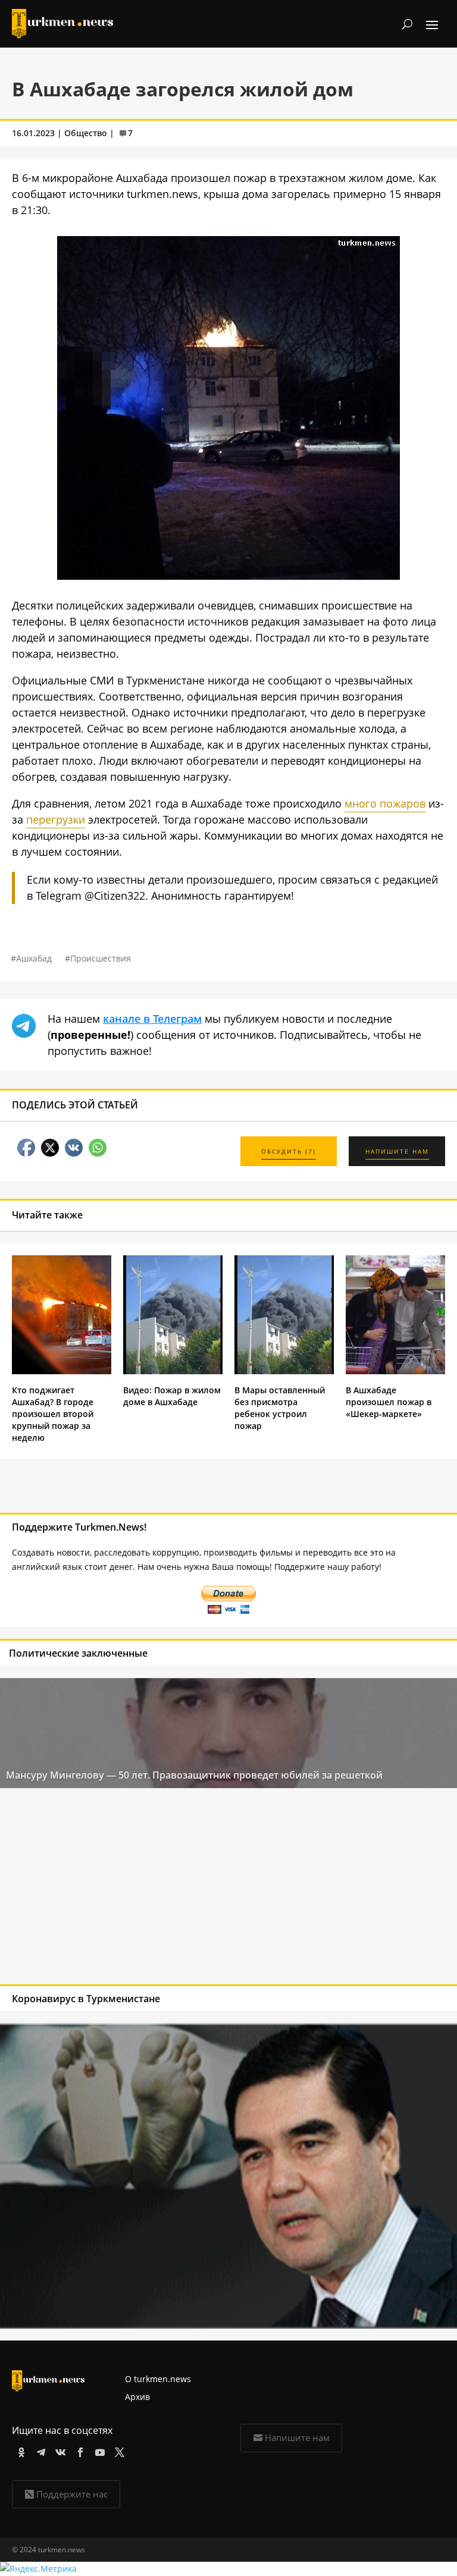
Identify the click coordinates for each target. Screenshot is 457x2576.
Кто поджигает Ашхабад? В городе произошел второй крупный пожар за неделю (53, 1414)
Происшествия (101, 958)
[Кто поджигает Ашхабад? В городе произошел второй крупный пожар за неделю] (62, 1371)
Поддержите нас (72, 2494)
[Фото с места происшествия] (228, 576)
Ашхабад (34, 958)
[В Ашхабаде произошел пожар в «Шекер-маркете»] (395, 1371)
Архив (137, 2397)
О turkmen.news (158, 2379)
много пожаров (385, 803)
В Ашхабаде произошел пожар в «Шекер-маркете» (389, 1402)
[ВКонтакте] (59, 2450)
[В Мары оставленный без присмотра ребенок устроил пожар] (284, 1371)
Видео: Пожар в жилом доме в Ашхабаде (172, 1396)
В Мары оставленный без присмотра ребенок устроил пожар (280, 1408)
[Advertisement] (183, 1889)
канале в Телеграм (152, 1019)
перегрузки (56, 819)
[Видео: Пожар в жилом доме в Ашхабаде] (173, 1371)
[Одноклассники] (19, 2450)
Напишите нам (297, 2437)
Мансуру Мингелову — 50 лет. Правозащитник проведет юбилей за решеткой (194, 1775)
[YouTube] (98, 2450)
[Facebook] (78, 2450)
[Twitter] (118, 2450)
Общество (86, 133)
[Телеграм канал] (39, 2450)
